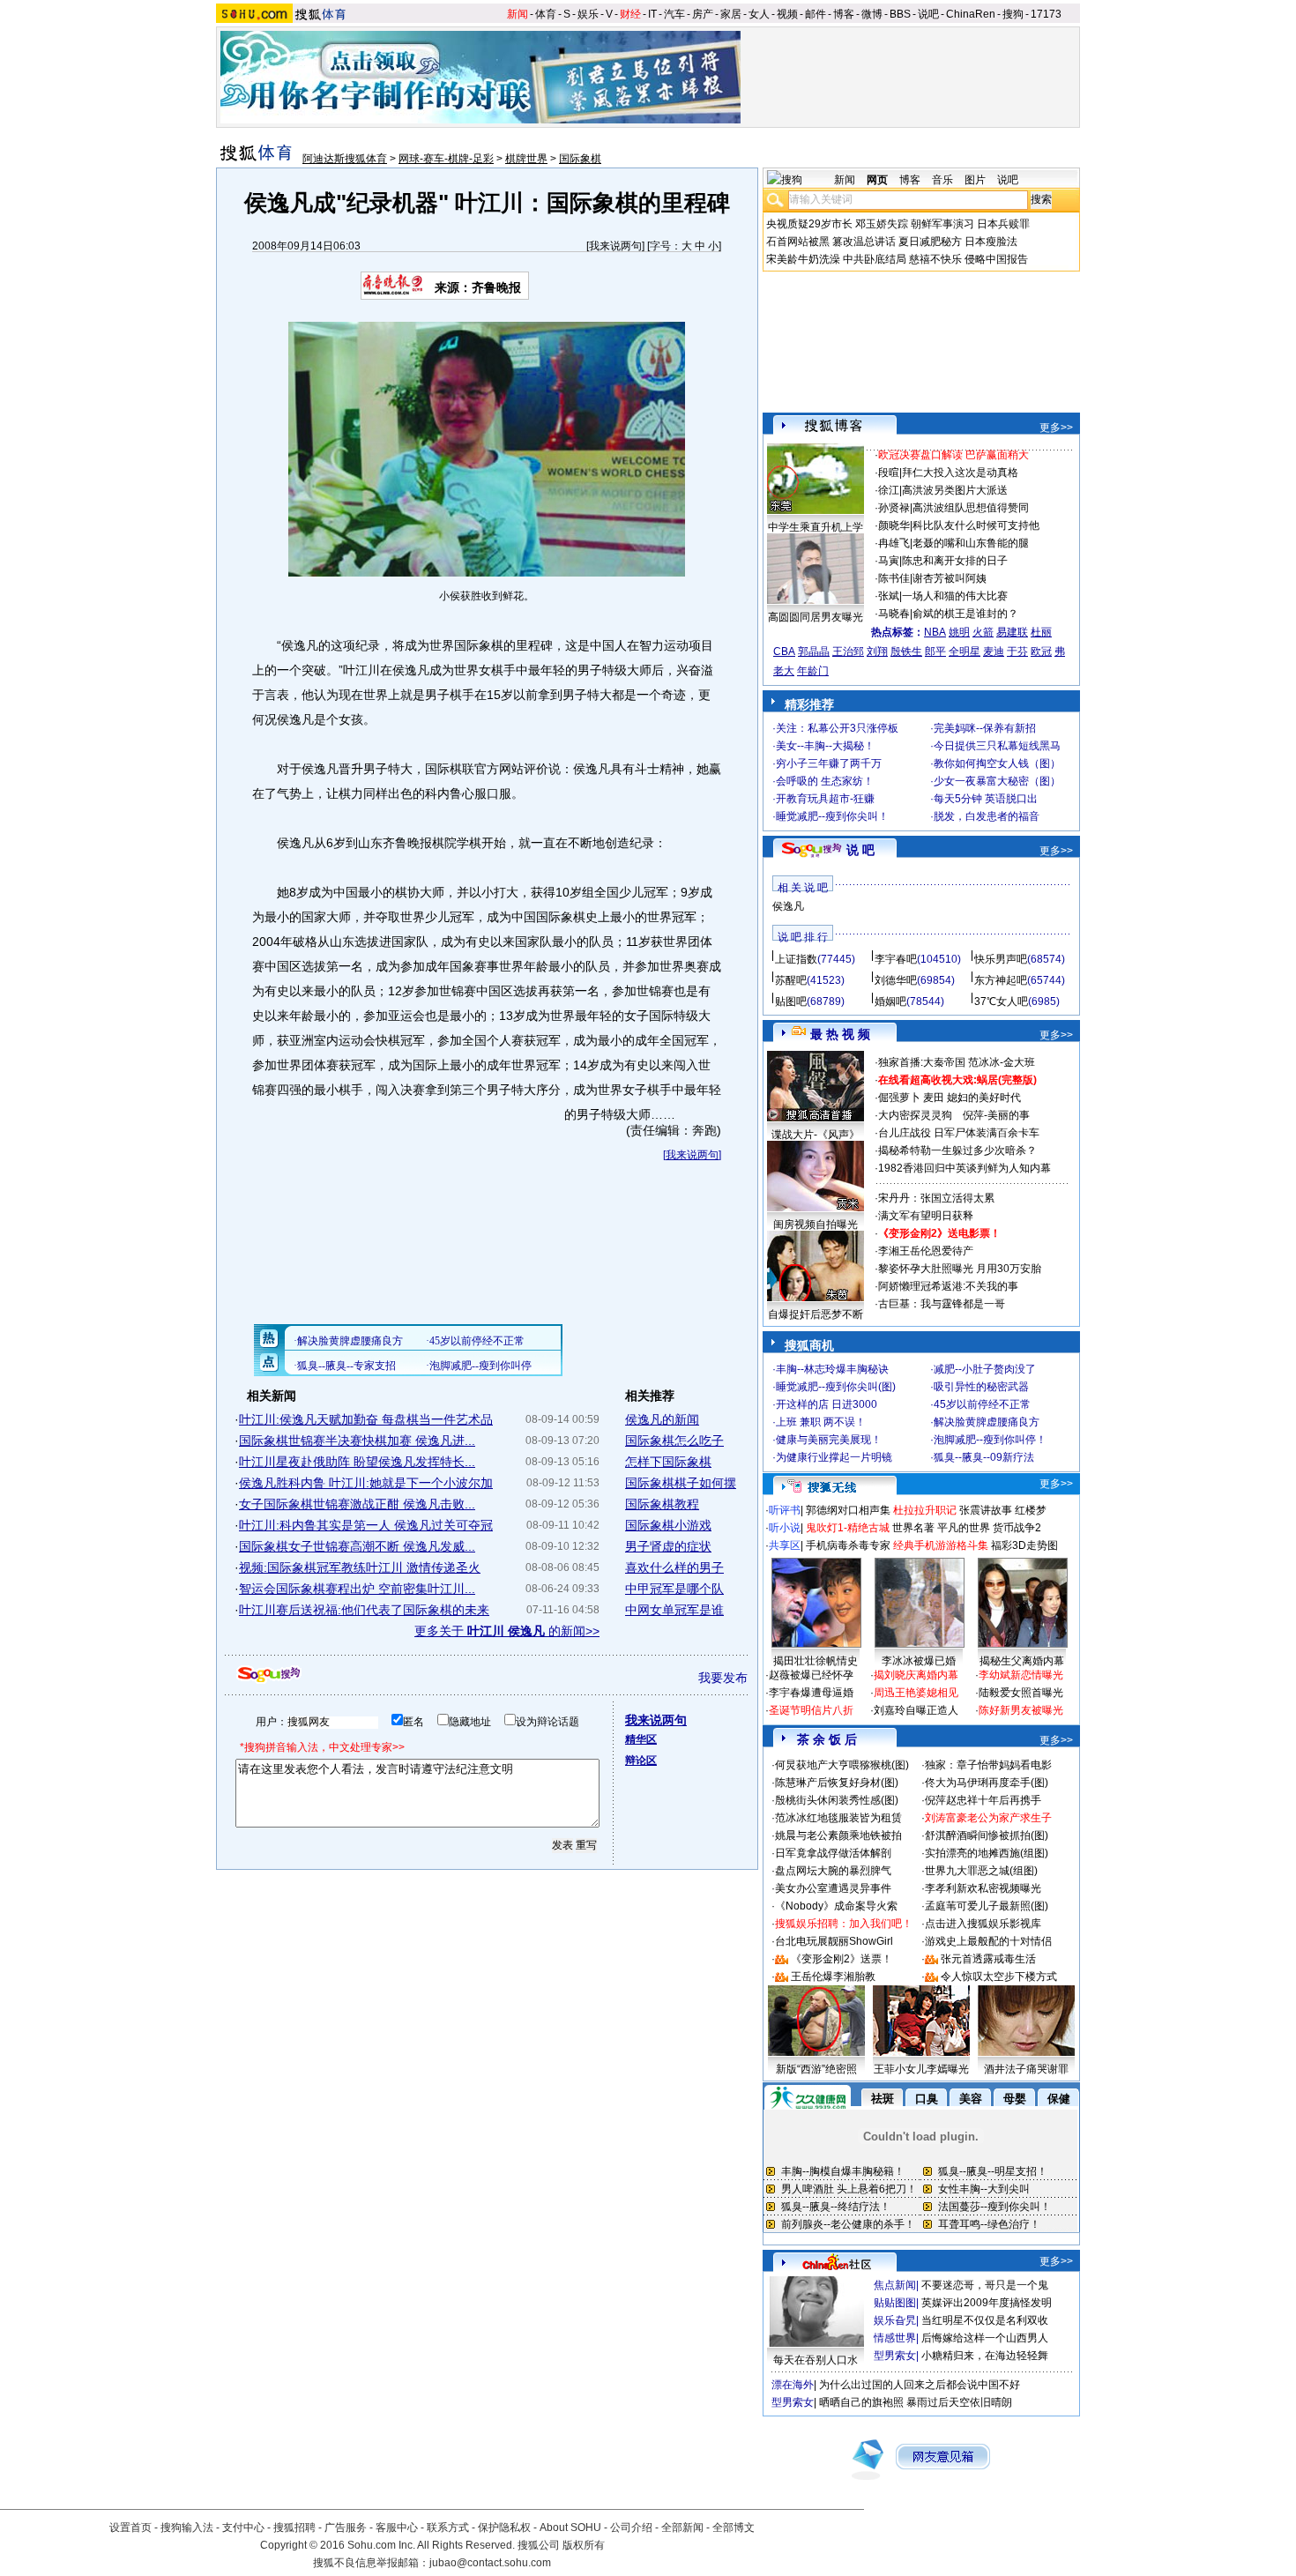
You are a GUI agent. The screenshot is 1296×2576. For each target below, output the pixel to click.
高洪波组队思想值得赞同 (971, 508)
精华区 (641, 1739)
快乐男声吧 (1001, 959)
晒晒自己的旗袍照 (861, 2402)
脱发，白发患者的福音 (987, 816)
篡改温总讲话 (864, 242)
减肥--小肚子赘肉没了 (985, 1369)
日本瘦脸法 (991, 242)
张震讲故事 (986, 1510)
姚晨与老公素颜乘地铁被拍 (838, 1835)
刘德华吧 (896, 980)
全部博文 (734, 2528)
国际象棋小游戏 (668, 1525)
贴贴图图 (895, 2303)
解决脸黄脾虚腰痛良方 (987, 1422)
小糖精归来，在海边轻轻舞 (985, 2356)
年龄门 (813, 671)
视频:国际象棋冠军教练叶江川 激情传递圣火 (360, 1567)
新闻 (518, 14)
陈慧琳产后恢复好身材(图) (837, 1783)
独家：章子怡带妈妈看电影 (988, 1765)
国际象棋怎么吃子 (674, 1441)
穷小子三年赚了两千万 (829, 763)
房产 (703, 14)
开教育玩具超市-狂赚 (825, 799)
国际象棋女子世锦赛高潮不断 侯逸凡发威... (357, 1546)
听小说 (785, 1528)
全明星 (965, 651)
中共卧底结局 (875, 259)
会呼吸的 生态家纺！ (825, 781)
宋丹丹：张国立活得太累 (936, 1198)
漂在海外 (793, 2385)
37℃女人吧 (1001, 1001)
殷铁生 (906, 651)
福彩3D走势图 (1024, 1545)
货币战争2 (1017, 1528)
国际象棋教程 (662, 1504)
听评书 (785, 1510)
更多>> (1056, 428)
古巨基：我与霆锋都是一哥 (942, 1304)
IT (652, 14)
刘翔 (877, 651)
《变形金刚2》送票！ (842, 1959)
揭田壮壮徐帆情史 (816, 1661)
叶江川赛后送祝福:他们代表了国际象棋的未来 (364, 1610)
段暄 (889, 473)
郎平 (935, 651)
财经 (630, 14)
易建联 (1012, 632)
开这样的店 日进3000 (827, 1404)
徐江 (889, 490)
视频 (787, 14)
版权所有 (584, 2545)
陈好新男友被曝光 (1021, 1710)
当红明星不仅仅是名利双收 (985, 2320)
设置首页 (130, 2528)
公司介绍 (631, 2528)
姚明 (959, 632)
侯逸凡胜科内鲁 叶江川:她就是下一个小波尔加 (366, 1483)
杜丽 (1041, 632)
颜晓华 (894, 525)
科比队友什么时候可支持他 (976, 525)
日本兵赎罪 (1003, 224)
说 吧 (860, 850)
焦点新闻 (895, 2285)
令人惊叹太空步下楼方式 (999, 1977)
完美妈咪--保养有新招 (985, 728)
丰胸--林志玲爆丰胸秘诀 (832, 1369)
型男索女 (895, 2356)
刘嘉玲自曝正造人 (916, 1710)
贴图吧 (791, 1001)
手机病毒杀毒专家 (848, 1545)
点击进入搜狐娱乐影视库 (983, 1924)
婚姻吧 (890, 1001)
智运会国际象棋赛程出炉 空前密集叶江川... (357, 1589)
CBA (784, 651)
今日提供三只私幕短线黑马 (997, 746)
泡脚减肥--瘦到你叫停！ (990, 1440)
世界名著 (913, 1528)
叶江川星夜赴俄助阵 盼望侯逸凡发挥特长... (357, 1462)
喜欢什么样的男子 (674, 1567)
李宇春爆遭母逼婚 (811, 1693)
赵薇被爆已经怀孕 (811, 1675)
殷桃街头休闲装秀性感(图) (837, 1800)
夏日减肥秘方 (930, 242)
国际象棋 (580, 159)
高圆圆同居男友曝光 (816, 617)
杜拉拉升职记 (925, 1510)
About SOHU (570, 2528)
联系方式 (448, 2528)
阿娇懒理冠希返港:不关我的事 (948, 1286)
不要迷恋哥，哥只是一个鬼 (985, 2285)
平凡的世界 (964, 1528)
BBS (900, 14)
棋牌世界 (526, 159)
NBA (935, 632)
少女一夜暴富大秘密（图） (997, 781)
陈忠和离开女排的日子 (955, 561)
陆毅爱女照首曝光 (1021, 1693)
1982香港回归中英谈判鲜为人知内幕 (965, 1168)
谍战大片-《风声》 (816, 1135)
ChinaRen (971, 14)
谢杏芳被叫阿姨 (950, 578)
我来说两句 (615, 246)
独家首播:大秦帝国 (922, 1062)
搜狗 (1013, 14)
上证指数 (796, 959)
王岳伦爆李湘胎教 (833, 1977)
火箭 (983, 632)
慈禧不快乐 (935, 259)
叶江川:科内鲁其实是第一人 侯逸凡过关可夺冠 (366, 1525)
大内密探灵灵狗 (915, 1115)
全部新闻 (682, 2528)
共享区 (785, 1545)
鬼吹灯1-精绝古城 (848, 1528)
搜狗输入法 (187, 2528)
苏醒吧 (791, 980)
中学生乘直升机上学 (816, 527)
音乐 (942, 180)
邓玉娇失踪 (882, 224)
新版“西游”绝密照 (816, 2069)
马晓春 (894, 614)
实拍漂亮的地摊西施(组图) (987, 1853)
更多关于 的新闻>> (507, 1631)
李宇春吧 (896, 959)
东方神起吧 (1001, 980)
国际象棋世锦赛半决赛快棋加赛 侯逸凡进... (357, 1441)
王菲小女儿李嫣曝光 (921, 2069)
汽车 (674, 14)
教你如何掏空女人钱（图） (997, 763)
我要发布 (723, 1678)
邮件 (816, 14)
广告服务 (346, 2528)
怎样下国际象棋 (668, 1462)
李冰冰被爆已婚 (919, 1661)
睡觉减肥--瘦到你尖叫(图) (836, 1387)
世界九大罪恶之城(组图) (981, 1871)
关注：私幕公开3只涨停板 (837, 728)
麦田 (934, 1098)
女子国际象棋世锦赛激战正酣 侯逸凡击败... (357, 1504)
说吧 (928, 14)
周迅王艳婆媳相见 (916, 1693)
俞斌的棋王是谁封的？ (965, 614)
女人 (759, 14)
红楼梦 (1031, 1510)
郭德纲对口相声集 (848, 1510)
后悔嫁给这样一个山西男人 (985, 2338)
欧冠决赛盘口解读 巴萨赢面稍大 (953, 455)
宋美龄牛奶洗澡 (803, 259)
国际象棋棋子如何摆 (681, 1483)
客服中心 (397, 2528)
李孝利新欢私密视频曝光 (983, 1888)
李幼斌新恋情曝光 (1021, 1675)
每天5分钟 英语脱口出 (986, 799)
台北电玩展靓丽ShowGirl (834, 1941)
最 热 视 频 (840, 1034)
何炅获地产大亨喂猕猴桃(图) (842, 1765)
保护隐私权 (504, 2528)
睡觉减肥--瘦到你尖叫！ (832, 816)
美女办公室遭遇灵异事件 (833, 1888)
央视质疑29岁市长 (809, 224)
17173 (1046, 14)
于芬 (1017, 651)
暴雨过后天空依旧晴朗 (959, 2402)
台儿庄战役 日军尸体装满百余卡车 (959, 1133)
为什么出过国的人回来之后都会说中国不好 (920, 2385)
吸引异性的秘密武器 (981, 1387)
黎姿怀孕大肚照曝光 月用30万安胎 (960, 1269)
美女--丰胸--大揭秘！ (825, 746)
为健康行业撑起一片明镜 (834, 1457)
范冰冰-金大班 (1002, 1062)
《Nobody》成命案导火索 (836, 1906)
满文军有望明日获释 (926, 1216)
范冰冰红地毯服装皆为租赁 (838, 1818)
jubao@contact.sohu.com (490, 2563)
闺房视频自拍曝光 (816, 1225)
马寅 (889, 561)
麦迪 (994, 651)
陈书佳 (894, 578)
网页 (877, 180)
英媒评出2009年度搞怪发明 (987, 2303)
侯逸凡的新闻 (662, 1419)
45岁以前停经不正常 (982, 1404)
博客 (844, 14)
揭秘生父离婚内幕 (1022, 1661)
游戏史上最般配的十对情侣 (988, 1941)
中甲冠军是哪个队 (674, 1589)
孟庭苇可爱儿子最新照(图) (987, 1906)
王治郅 (848, 651)
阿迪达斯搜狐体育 (345, 159)
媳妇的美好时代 (984, 1098)
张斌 (889, 596)
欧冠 (1041, 651)
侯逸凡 (788, 906)
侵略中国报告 (996, 259)
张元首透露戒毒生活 (988, 1959)
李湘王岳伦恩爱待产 (926, 1251)
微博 (872, 14)
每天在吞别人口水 (816, 2360)
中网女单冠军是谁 (674, 1610)
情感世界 (895, 2338)
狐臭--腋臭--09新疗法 (984, 1457)
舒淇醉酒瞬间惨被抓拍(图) (987, 1835)
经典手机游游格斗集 (941, 1545)
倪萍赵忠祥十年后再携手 (983, 1800)
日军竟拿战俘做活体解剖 (833, 1853)
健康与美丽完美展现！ (829, 1440)
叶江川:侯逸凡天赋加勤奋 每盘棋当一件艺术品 (366, 1419)
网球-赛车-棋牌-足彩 (446, 159)
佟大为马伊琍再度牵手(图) (987, 1783)
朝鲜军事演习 (942, 224)
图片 (975, 180)
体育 (546, 14)
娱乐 (588, 14)
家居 (731, 14)
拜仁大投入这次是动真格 (960, 473)
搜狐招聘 (294, 2528)
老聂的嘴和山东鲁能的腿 (971, 543)
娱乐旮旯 (895, 2320)
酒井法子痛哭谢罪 (1026, 2069)
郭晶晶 (814, 651)
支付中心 (243, 2528)
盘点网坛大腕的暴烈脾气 (833, 1871)
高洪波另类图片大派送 (955, 490)
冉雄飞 (894, 543)
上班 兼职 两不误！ (821, 1422)
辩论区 (641, 1761)
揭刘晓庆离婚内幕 (916, 1675)
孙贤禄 (894, 508)
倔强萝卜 (899, 1098)
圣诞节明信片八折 (811, 1710)
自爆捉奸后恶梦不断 (816, 1314)
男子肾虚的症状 (668, 1546)
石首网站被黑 (798, 242)
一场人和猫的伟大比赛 (955, 596)
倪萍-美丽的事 (996, 1115)
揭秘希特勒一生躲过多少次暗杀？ (957, 1150)
